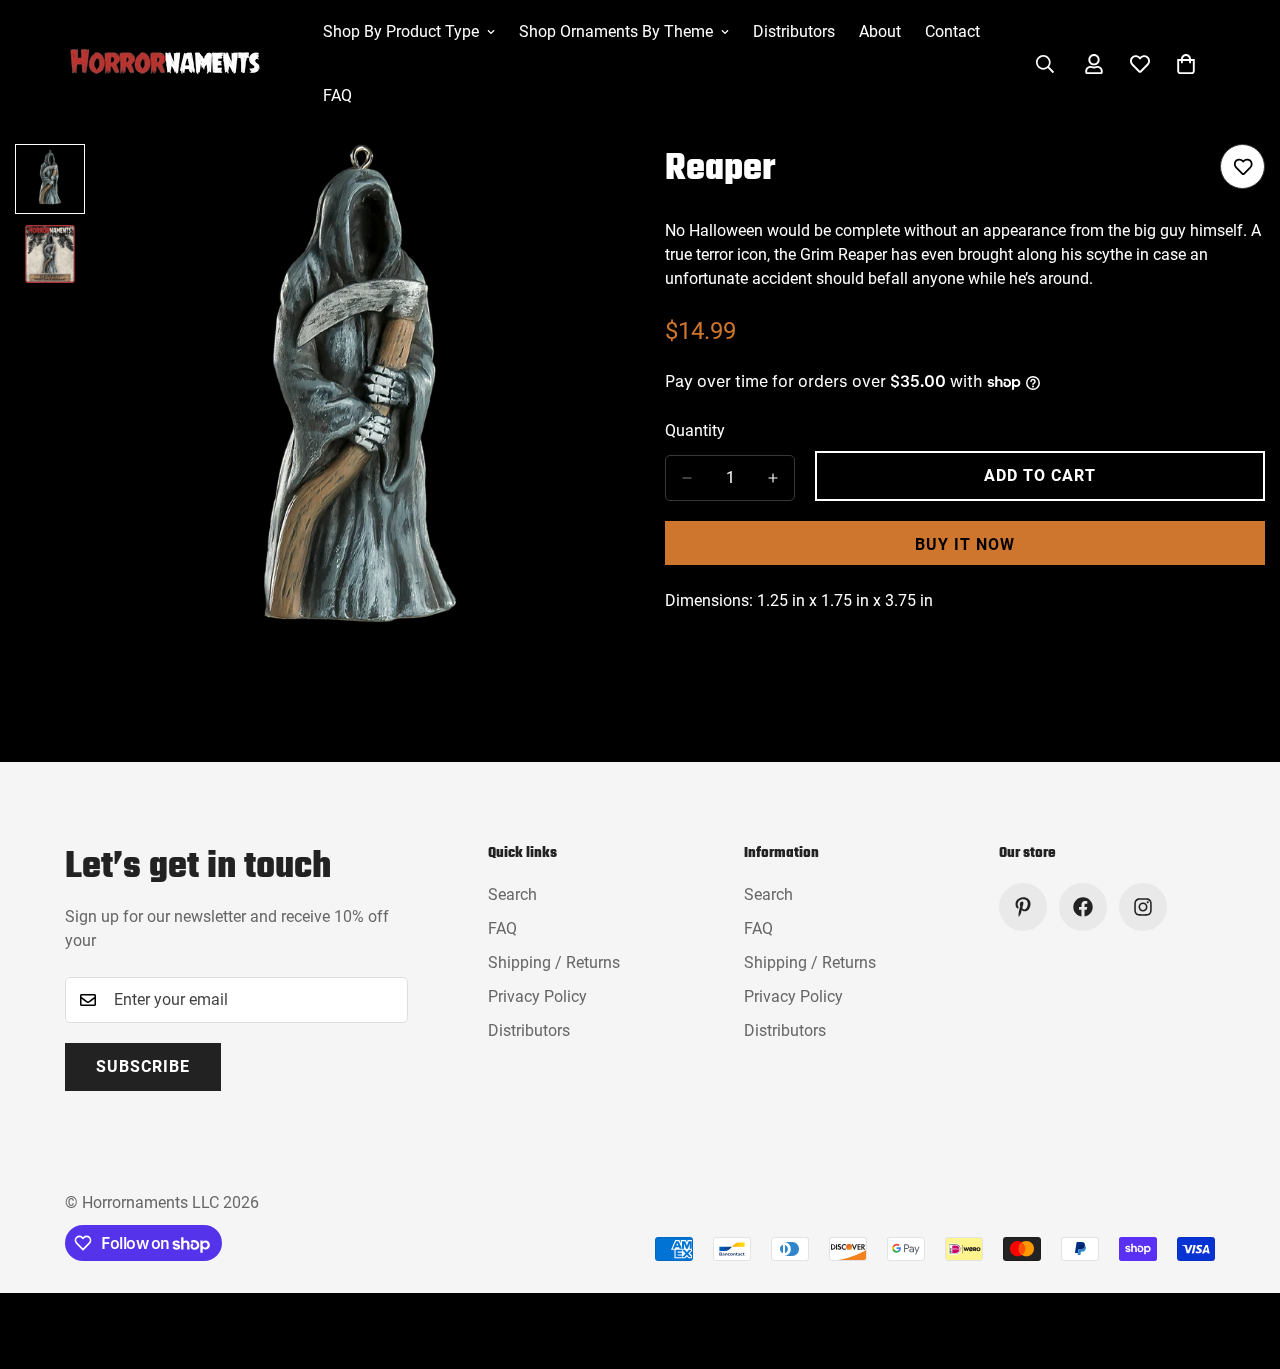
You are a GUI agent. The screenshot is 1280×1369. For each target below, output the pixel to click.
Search (512, 894)
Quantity (695, 430)
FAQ (337, 95)
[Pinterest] (1023, 907)
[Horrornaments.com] (180, 64)
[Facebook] (1083, 907)
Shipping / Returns (554, 962)
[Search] (1045, 64)
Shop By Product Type (401, 31)
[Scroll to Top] (1241, 1260)
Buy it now (965, 544)
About (880, 31)
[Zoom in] (572, 186)
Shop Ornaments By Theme (616, 31)
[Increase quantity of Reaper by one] (773, 478)
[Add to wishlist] (1242, 166)
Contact (952, 31)
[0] (1186, 64)
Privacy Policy (537, 996)
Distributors (794, 31)
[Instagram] (1143, 907)
